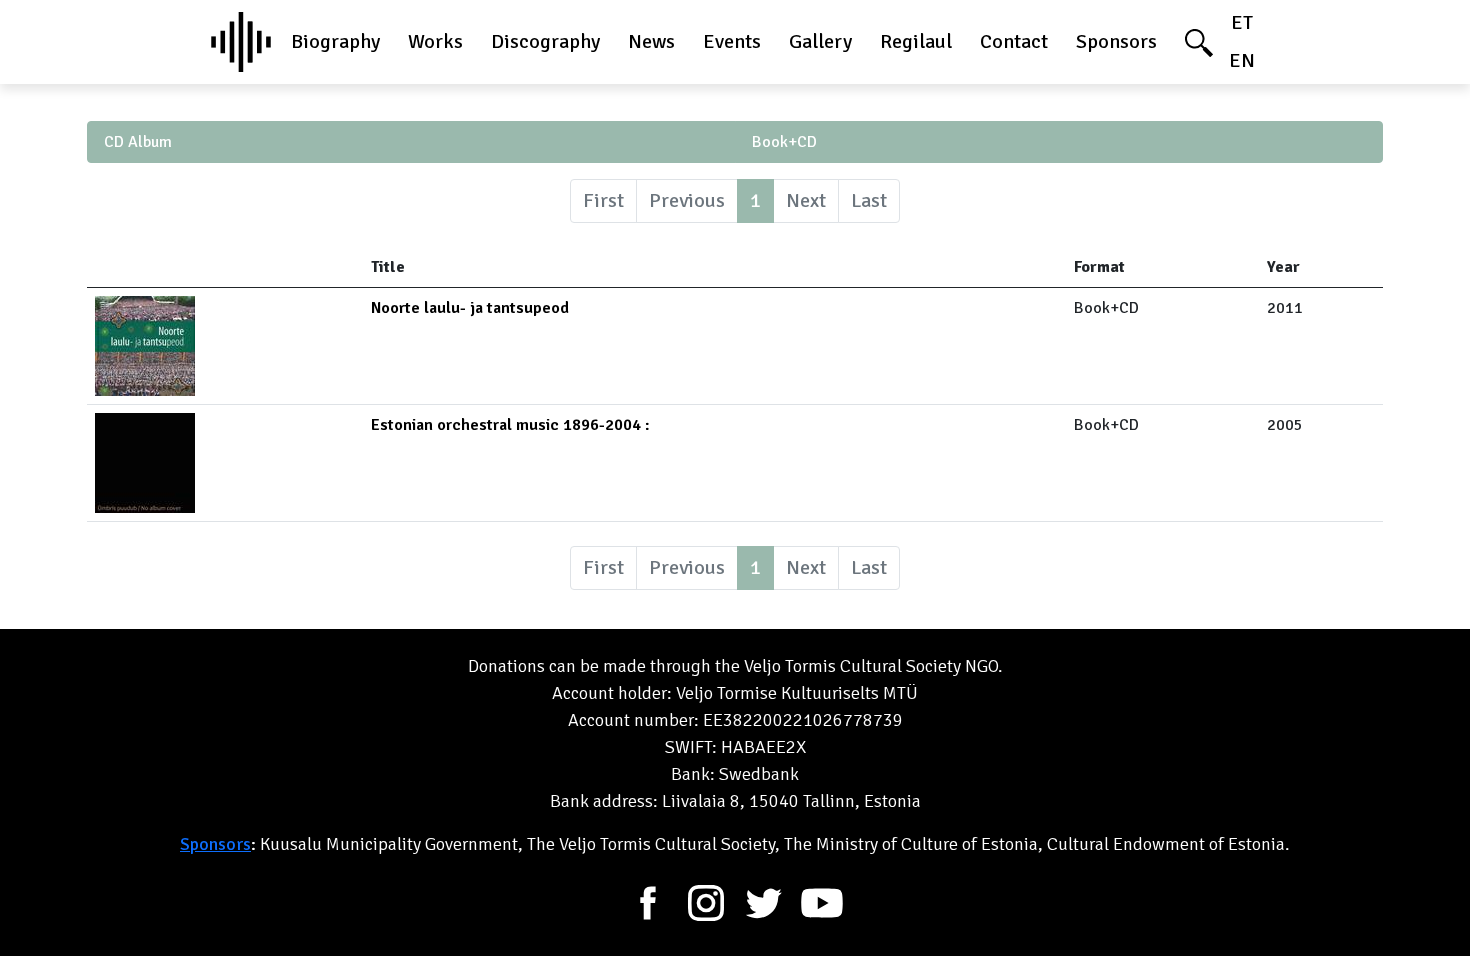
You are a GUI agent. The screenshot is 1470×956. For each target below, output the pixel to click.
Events (732, 41)
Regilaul (916, 41)
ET (1242, 22)
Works (435, 41)
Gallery (820, 41)
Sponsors (1116, 41)
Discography (545, 41)
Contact (1014, 41)
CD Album (138, 142)
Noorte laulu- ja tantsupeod (470, 308)
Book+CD (784, 142)
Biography (335, 41)
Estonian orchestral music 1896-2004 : (510, 425)
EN (1242, 60)
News (651, 41)
